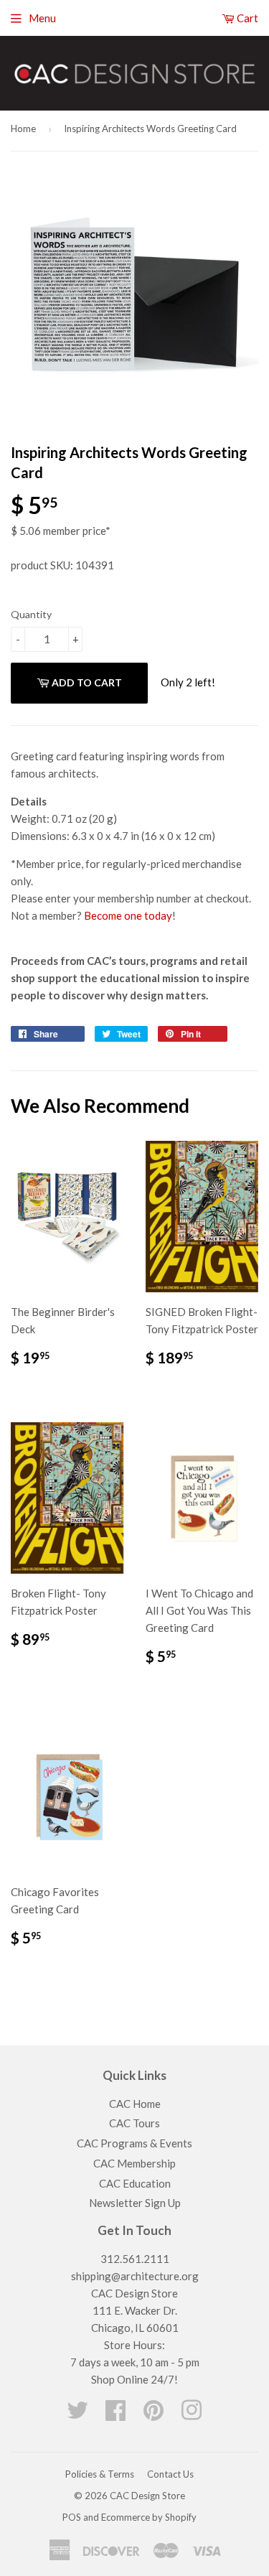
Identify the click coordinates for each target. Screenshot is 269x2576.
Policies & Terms (100, 2474)
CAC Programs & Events (134, 2143)
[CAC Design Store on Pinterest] (154, 2414)
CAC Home (135, 2104)
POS (72, 2517)
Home (23, 129)
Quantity (31, 614)
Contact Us (170, 2474)
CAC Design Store (147, 2496)
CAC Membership (134, 2163)
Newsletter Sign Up (135, 2203)
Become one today (128, 915)
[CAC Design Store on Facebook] (115, 2414)
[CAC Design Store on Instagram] (192, 2414)
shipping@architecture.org (135, 2276)
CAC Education (135, 2183)
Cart (246, 18)
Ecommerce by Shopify (149, 2517)
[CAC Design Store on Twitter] (77, 2414)
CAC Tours (134, 2123)
